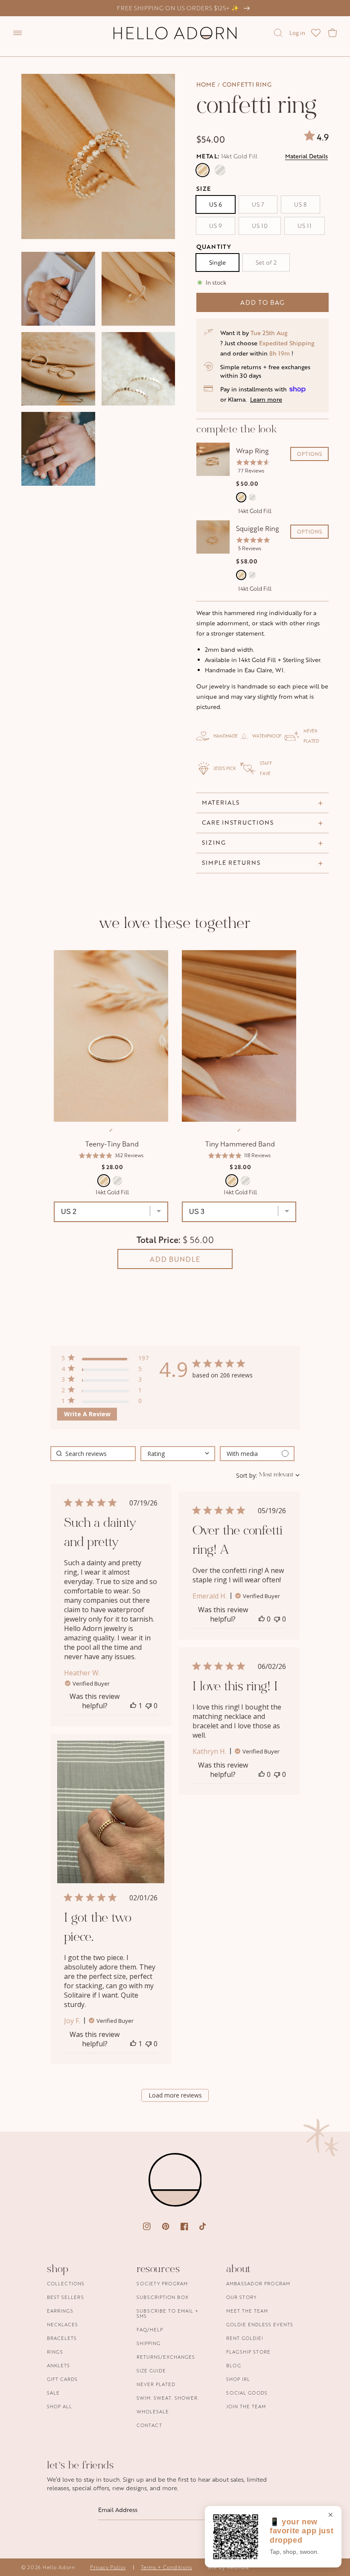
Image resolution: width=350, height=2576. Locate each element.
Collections (66, 2284)
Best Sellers (66, 2297)
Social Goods (247, 2393)
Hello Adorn (59, 2567)
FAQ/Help (150, 2329)
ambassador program (258, 2284)
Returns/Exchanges (166, 2357)
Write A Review (87, 1414)
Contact (149, 2425)
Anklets (58, 2365)
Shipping (149, 2343)
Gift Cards (62, 2379)
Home (206, 84)
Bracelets (62, 2338)
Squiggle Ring (258, 528)
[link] (105, 1402)
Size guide (151, 2370)
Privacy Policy (108, 2567)
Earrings (60, 2311)
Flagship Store (248, 2352)
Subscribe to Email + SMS (168, 2313)
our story (241, 2297)
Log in (297, 33)
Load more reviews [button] (175, 2095)
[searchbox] (93, 1454)
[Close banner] (331, 2515)
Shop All (60, 2406)
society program (162, 2284)
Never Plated (156, 2384)
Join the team (246, 2406)
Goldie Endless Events (260, 2324)
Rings (55, 2352)
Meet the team (247, 2311)
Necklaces (63, 2324)
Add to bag (262, 302)
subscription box (163, 2297)
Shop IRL (238, 2379)
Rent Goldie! (245, 2338)
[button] (17, 33)
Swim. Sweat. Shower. (168, 2398)
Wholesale (153, 2411)
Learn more (266, 399)
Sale (53, 2393)
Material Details (306, 156)
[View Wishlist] (316, 33)
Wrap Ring (252, 451)
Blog (234, 2365)
